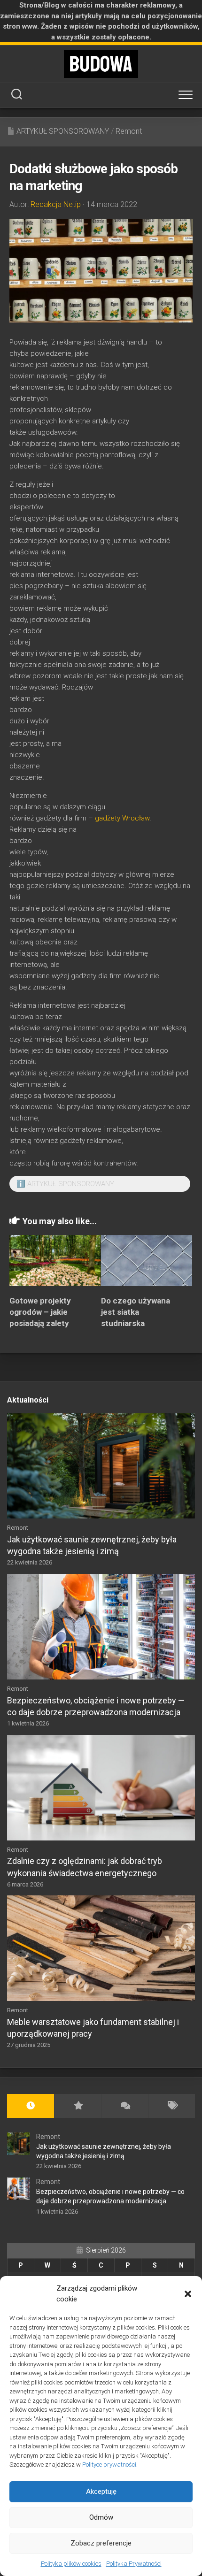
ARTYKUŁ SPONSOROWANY (63, 131)
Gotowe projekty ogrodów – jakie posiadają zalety (40, 1312)
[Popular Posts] (78, 2106)
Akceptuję (101, 2492)
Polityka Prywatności (134, 2564)
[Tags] (171, 2106)
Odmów (101, 2517)
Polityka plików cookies (71, 2564)
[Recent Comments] (124, 2106)
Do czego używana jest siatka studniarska (136, 1312)
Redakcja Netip (56, 204)
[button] (188, 2294)
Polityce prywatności (109, 2465)
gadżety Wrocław (122, 818)
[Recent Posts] (31, 2106)
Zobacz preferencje (101, 2543)
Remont (129, 131)
